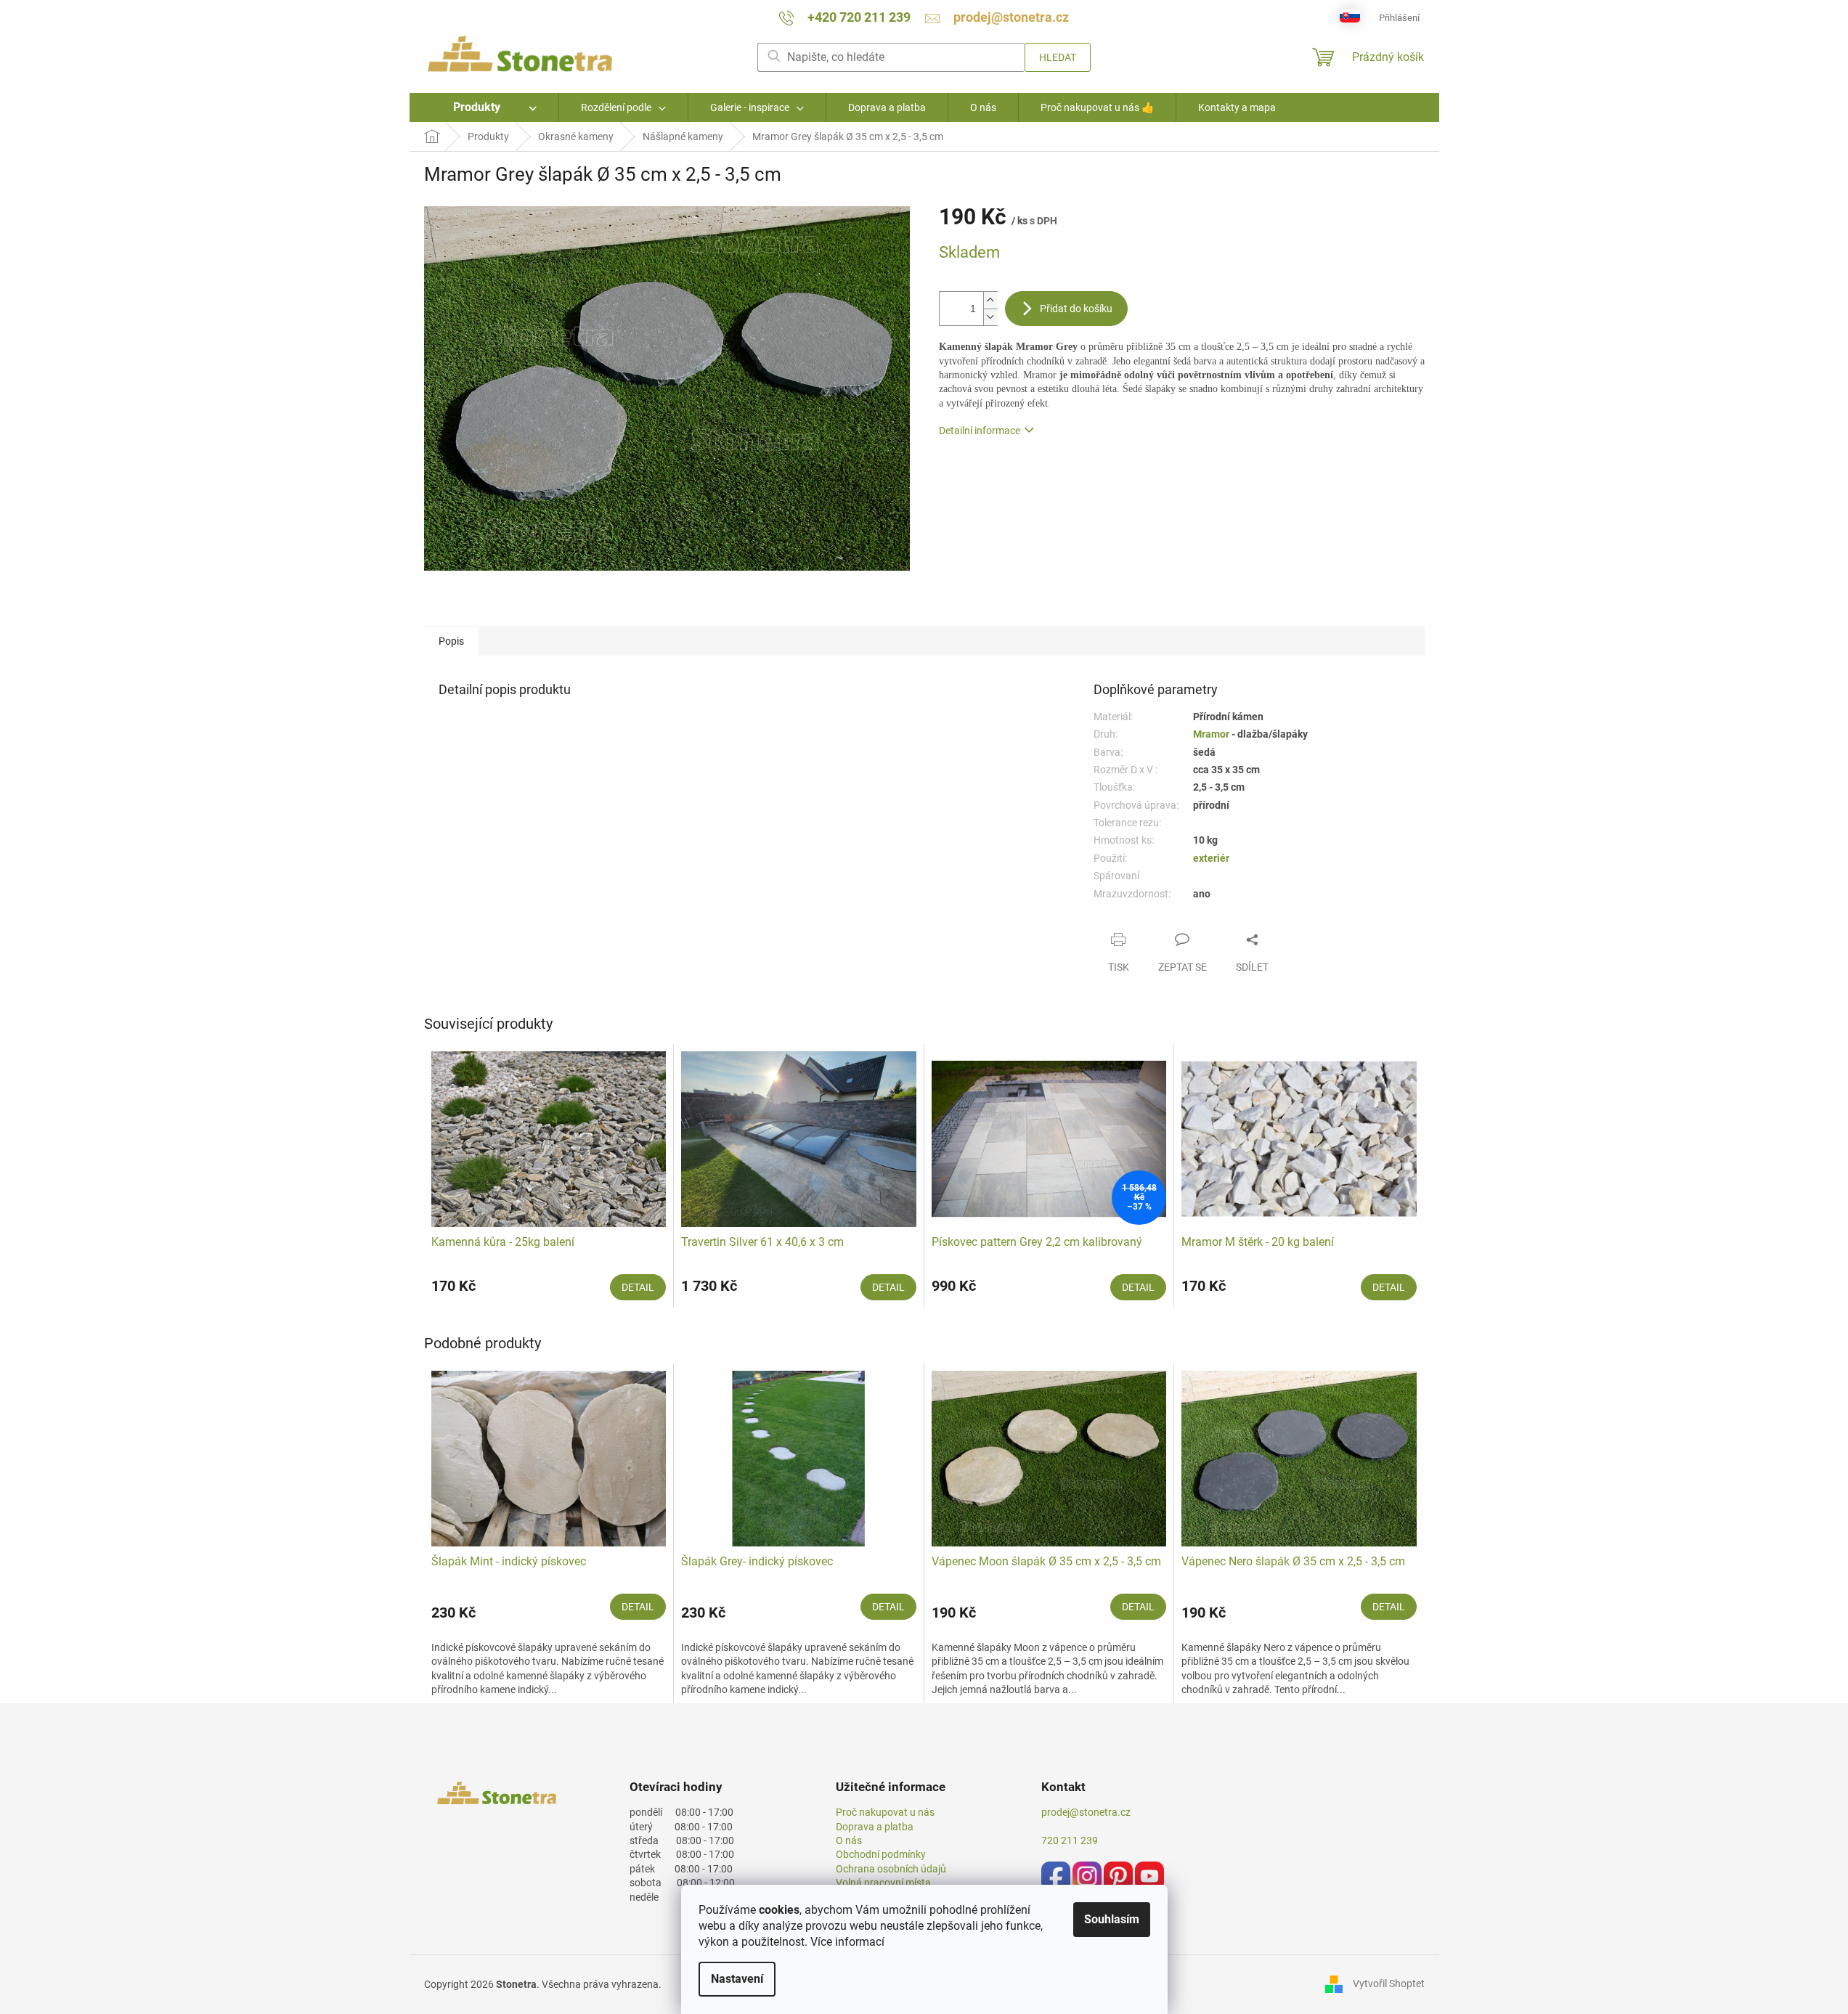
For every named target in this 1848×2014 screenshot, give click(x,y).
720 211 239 (1070, 1840)
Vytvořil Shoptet (1389, 1984)
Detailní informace (980, 431)
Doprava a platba (875, 1827)
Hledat (1058, 57)
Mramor (1212, 734)
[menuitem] (484, 107)
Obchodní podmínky (881, 1854)
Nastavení (737, 1979)
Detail (638, 1287)
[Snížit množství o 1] (990, 317)
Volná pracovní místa (883, 1883)
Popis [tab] (451, 641)
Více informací (847, 1942)
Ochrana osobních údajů (891, 1869)
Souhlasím (1112, 1919)
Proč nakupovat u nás (885, 1812)
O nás (849, 1840)
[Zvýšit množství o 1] (990, 300)
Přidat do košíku (1076, 309)
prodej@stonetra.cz (1086, 1812)
